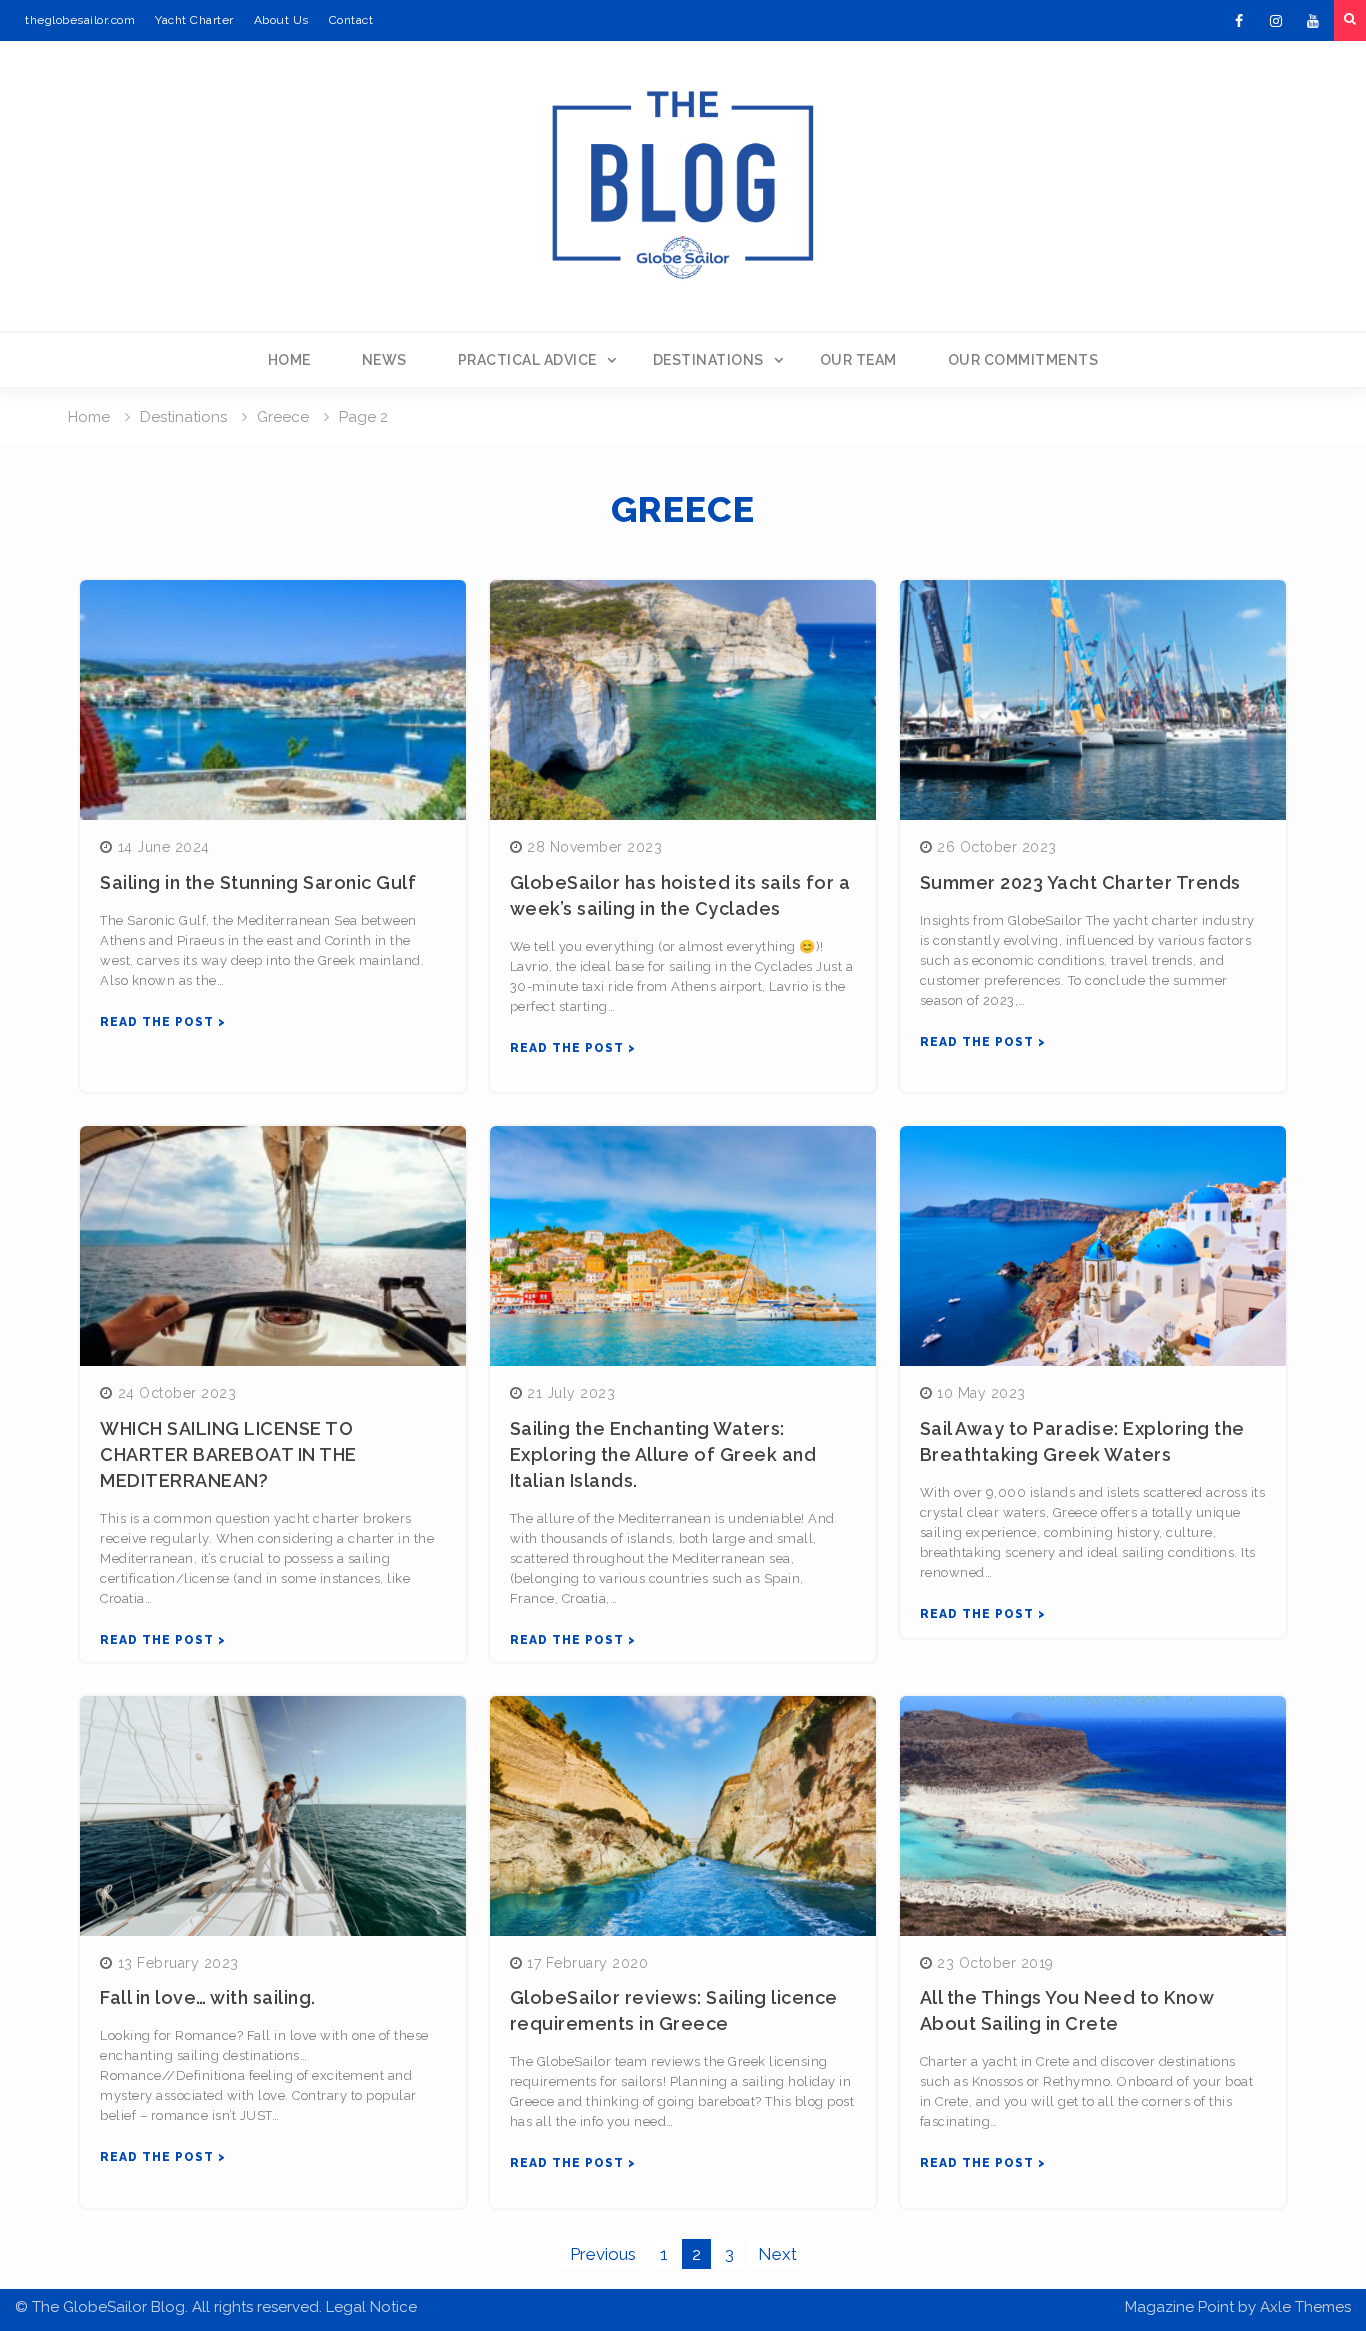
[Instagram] (1276, 21)
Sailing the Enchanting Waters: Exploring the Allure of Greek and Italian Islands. (663, 1454)
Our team (858, 360)
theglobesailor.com (80, 20)
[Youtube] (1313, 21)
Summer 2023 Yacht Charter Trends (1080, 882)
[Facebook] (1239, 21)
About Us (281, 20)
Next (777, 2254)
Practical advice (527, 360)
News (384, 360)
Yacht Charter (194, 20)
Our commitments (1023, 360)
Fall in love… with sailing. (208, 1997)
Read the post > (163, 1022)
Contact (351, 20)
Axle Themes (1305, 2307)
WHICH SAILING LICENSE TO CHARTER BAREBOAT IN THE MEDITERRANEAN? (228, 1454)
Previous (603, 2254)
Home (289, 360)
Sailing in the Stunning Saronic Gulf (258, 882)
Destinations (708, 360)
